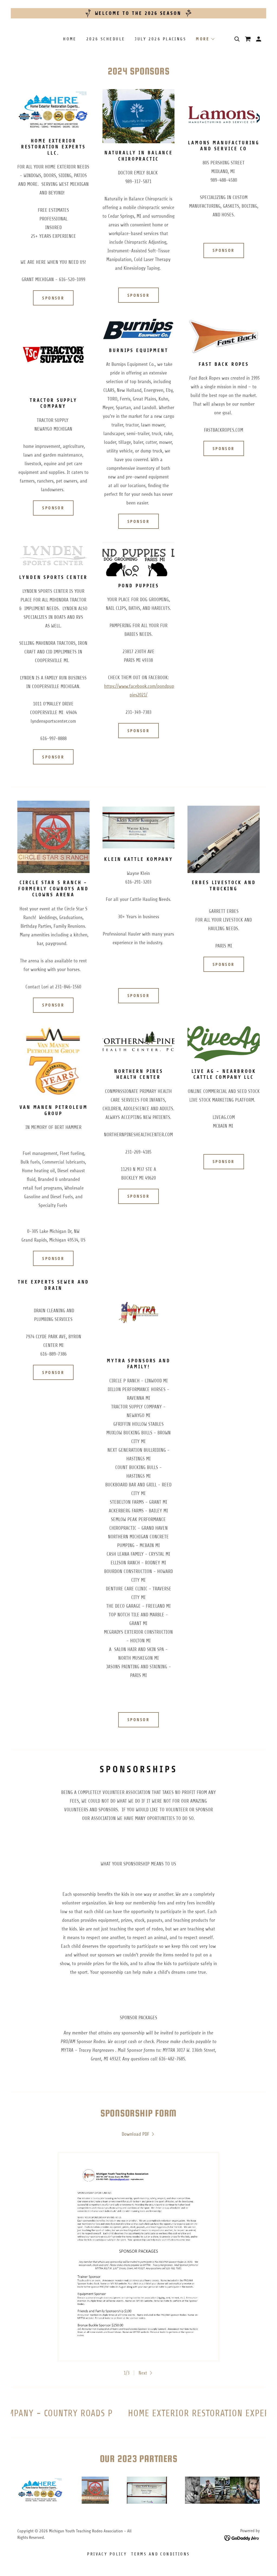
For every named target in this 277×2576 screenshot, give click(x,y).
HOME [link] (70, 39)
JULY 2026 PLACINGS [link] (160, 39)
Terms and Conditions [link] (160, 2554)
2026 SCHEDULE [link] (106, 39)
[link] (139, 2134)
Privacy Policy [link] (107, 2554)
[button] (205, 39)
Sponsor (53, 298)
